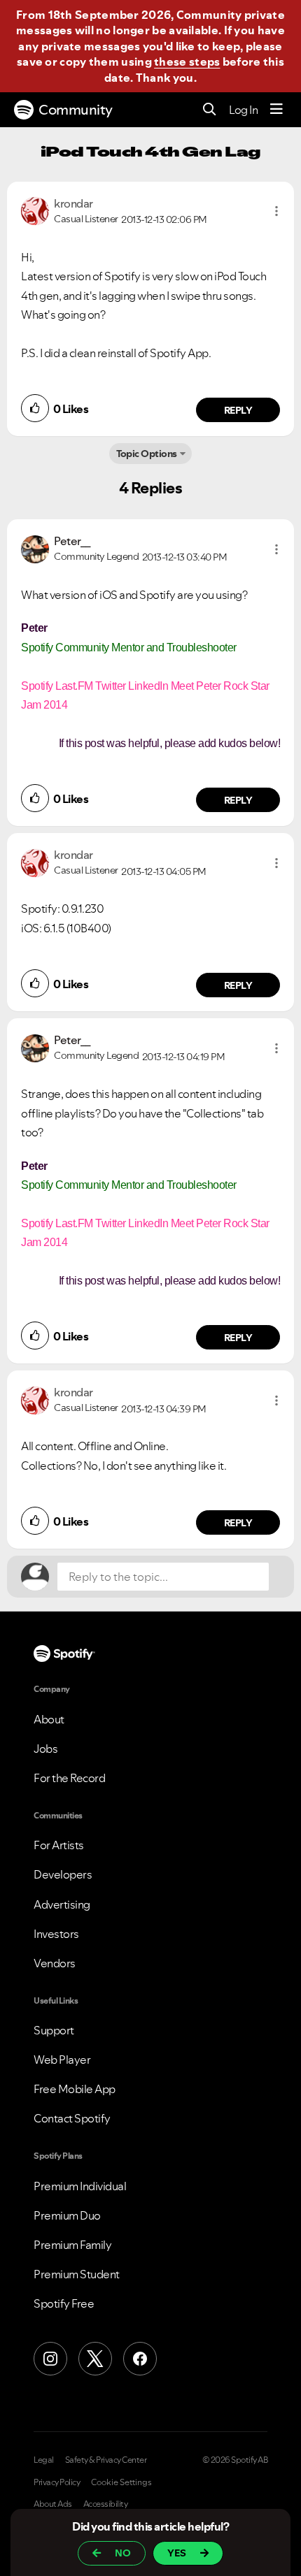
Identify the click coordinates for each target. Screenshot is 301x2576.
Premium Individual (80, 2186)
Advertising (62, 1904)
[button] (276, 211)
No (123, 2553)
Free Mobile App (75, 2089)
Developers (63, 1874)
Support (54, 2030)
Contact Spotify (72, 2118)
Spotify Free (64, 2303)
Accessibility (106, 2504)
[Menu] (276, 110)
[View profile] (35, 210)
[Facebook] (140, 2359)
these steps (187, 61)
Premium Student (77, 2274)
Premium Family (72, 2245)
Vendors (55, 1963)
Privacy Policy (57, 2482)
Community (76, 110)
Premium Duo (67, 2215)
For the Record (69, 1778)
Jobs (45, 1749)
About (49, 1719)
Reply (238, 410)
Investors (56, 1934)
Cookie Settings (121, 2482)
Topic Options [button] (147, 454)
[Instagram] (50, 2359)
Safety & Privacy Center (106, 2460)
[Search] (210, 110)
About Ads (53, 2504)
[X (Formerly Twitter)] (95, 2359)
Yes (177, 2553)
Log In (243, 110)
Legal (44, 2460)
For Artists (59, 1845)
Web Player (62, 2060)
